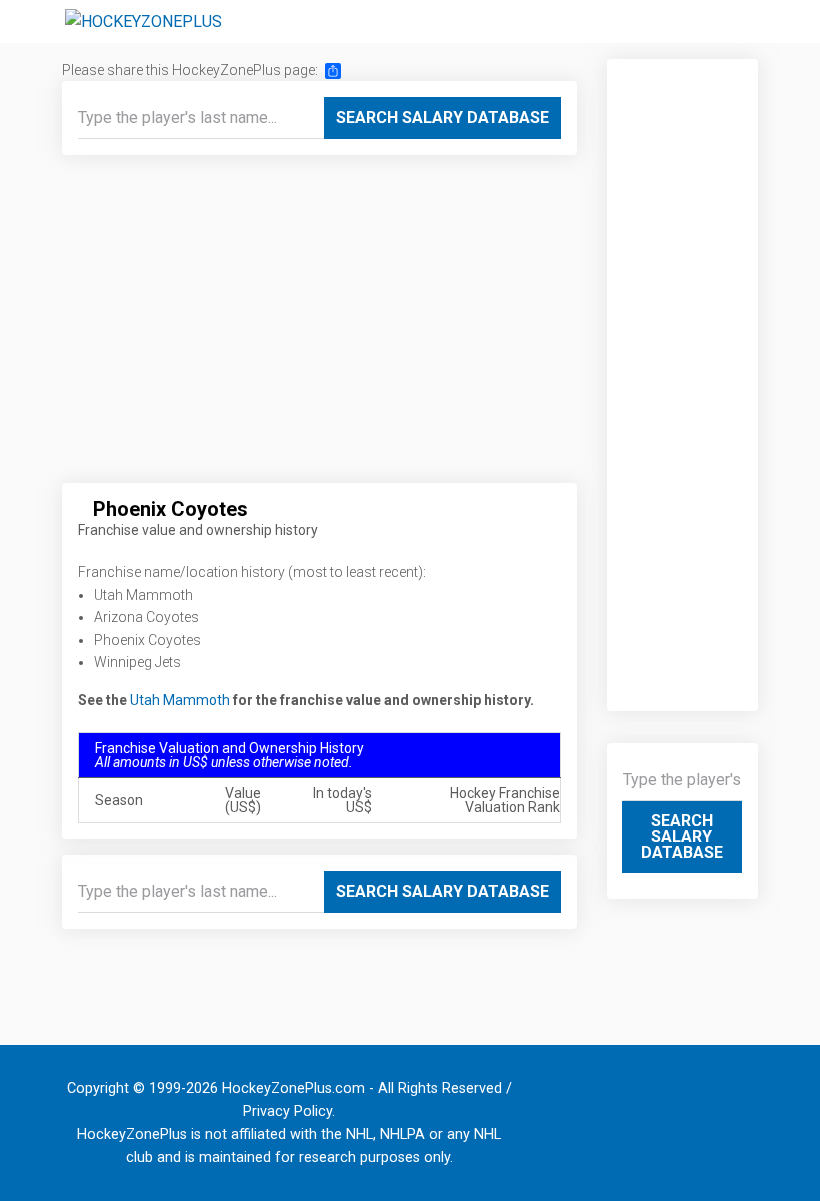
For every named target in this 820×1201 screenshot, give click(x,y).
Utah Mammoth (180, 700)
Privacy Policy (287, 1111)
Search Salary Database (442, 117)
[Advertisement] (319, 327)
